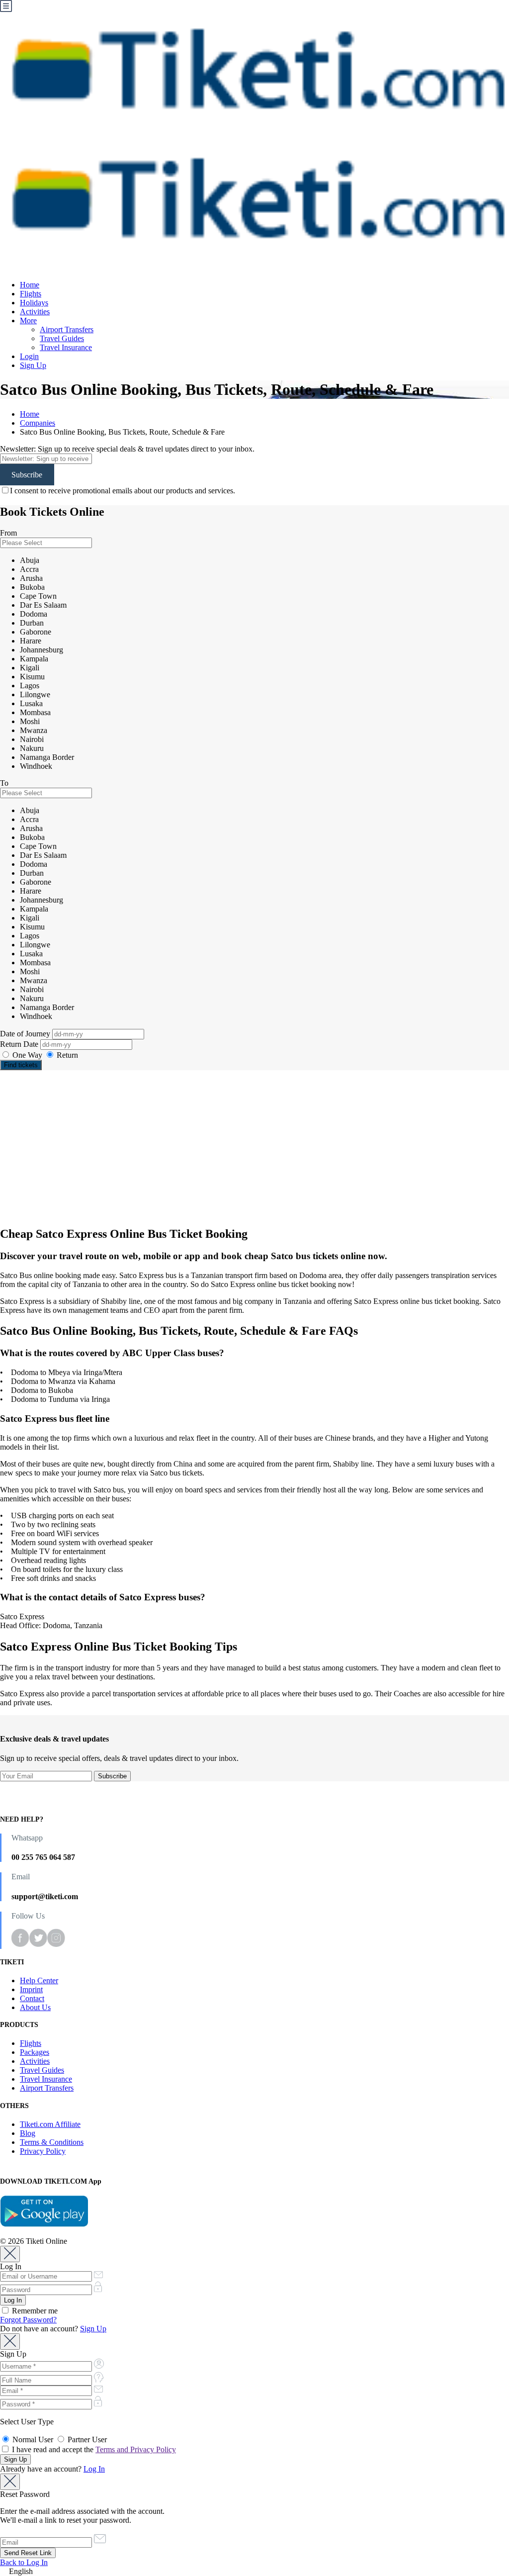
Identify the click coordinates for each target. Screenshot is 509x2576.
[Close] (10, 2254)
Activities (35, 312)
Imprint (31, 1989)
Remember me (34, 2311)
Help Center (39, 1980)
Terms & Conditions (52, 2142)
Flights (31, 294)
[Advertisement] (254, 1148)
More (28, 321)
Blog (28, 2133)
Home (30, 285)
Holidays (34, 303)
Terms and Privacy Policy (136, 2449)
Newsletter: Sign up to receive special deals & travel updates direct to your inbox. (127, 449)
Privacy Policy (43, 2151)
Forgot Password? (28, 2320)
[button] (254, 2572)
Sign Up (33, 365)
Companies (38, 423)
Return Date (20, 1044)
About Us (35, 2007)
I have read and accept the (93, 2449)
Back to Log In (24, 2562)
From (8, 533)
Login (29, 356)
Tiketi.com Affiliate (50, 2124)
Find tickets (21, 1065)
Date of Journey (26, 1034)
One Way (27, 1055)
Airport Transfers (67, 329)
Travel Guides (62, 338)
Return (66, 1055)
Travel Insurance (66, 347)
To (4, 783)
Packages (35, 2052)
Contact (32, 1998)
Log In (94, 2469)
